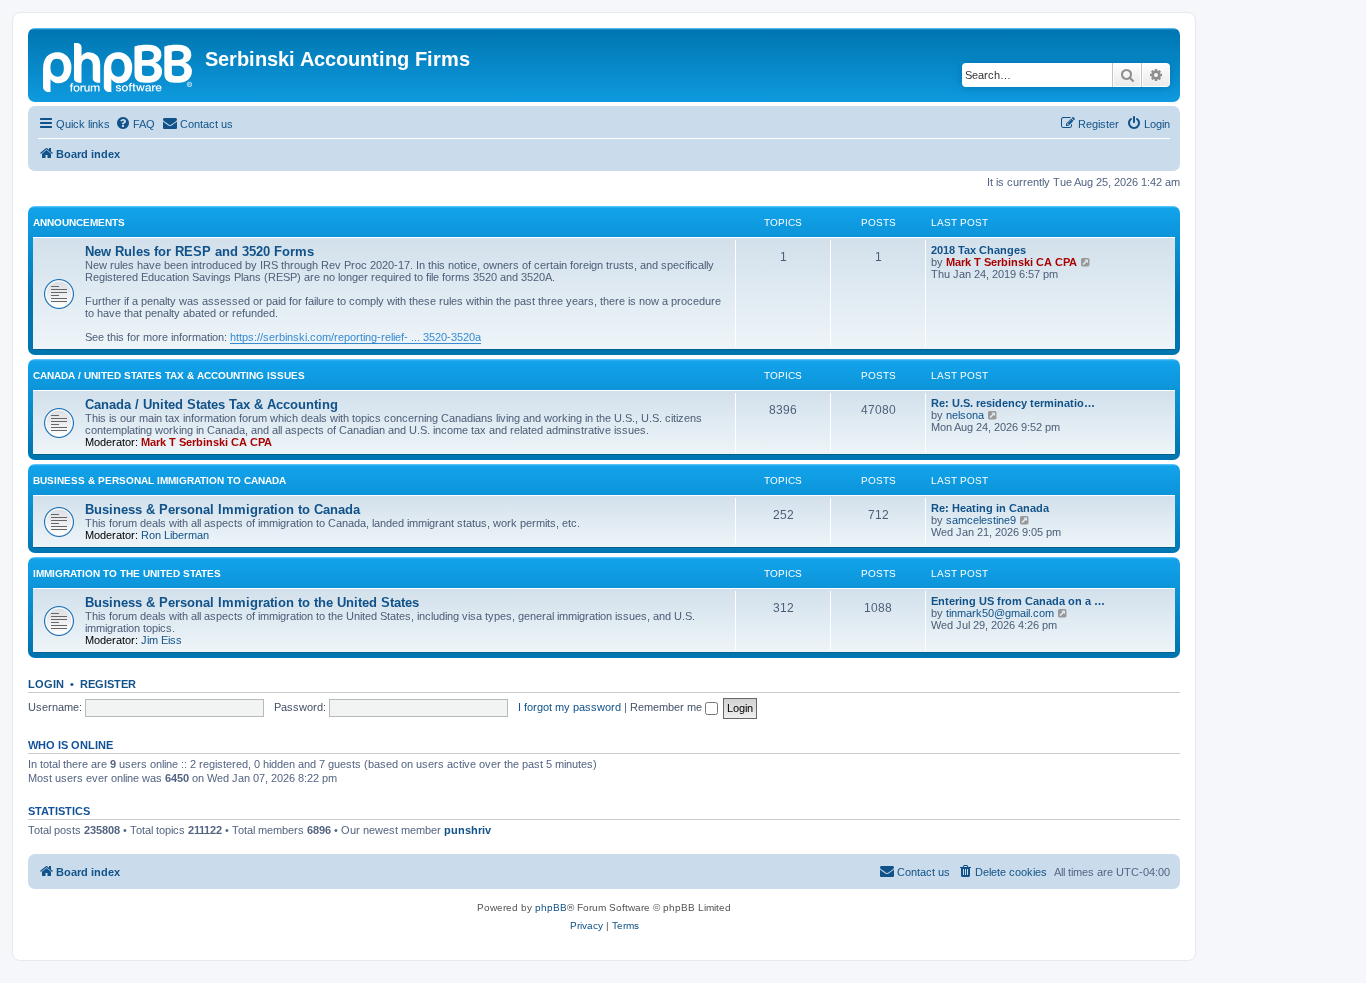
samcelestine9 (981, 520)
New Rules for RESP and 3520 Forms (199, 251)
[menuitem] (135, 124)
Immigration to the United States (127, 573)
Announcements (79, 222)
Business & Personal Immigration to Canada (159, 480)
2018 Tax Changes (978, 250)
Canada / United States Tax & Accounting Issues (169, 375)
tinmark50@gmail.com (1000, 613)
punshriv (467, 830)
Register (108, 684)
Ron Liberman (175, 535)
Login (46, 684)
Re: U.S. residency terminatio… (1013, 403)
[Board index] (119, 65)
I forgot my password (569, 707)
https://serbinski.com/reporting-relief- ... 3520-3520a (355, 337)
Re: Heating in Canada (990, 508)
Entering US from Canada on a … (1018, 601)
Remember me (667, 707)
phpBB (551, 907)
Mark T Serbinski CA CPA (1011, 262)
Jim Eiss (161, 640)
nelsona (965, 415)
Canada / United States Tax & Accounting (211, 404)
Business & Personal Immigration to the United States (252, 602)
